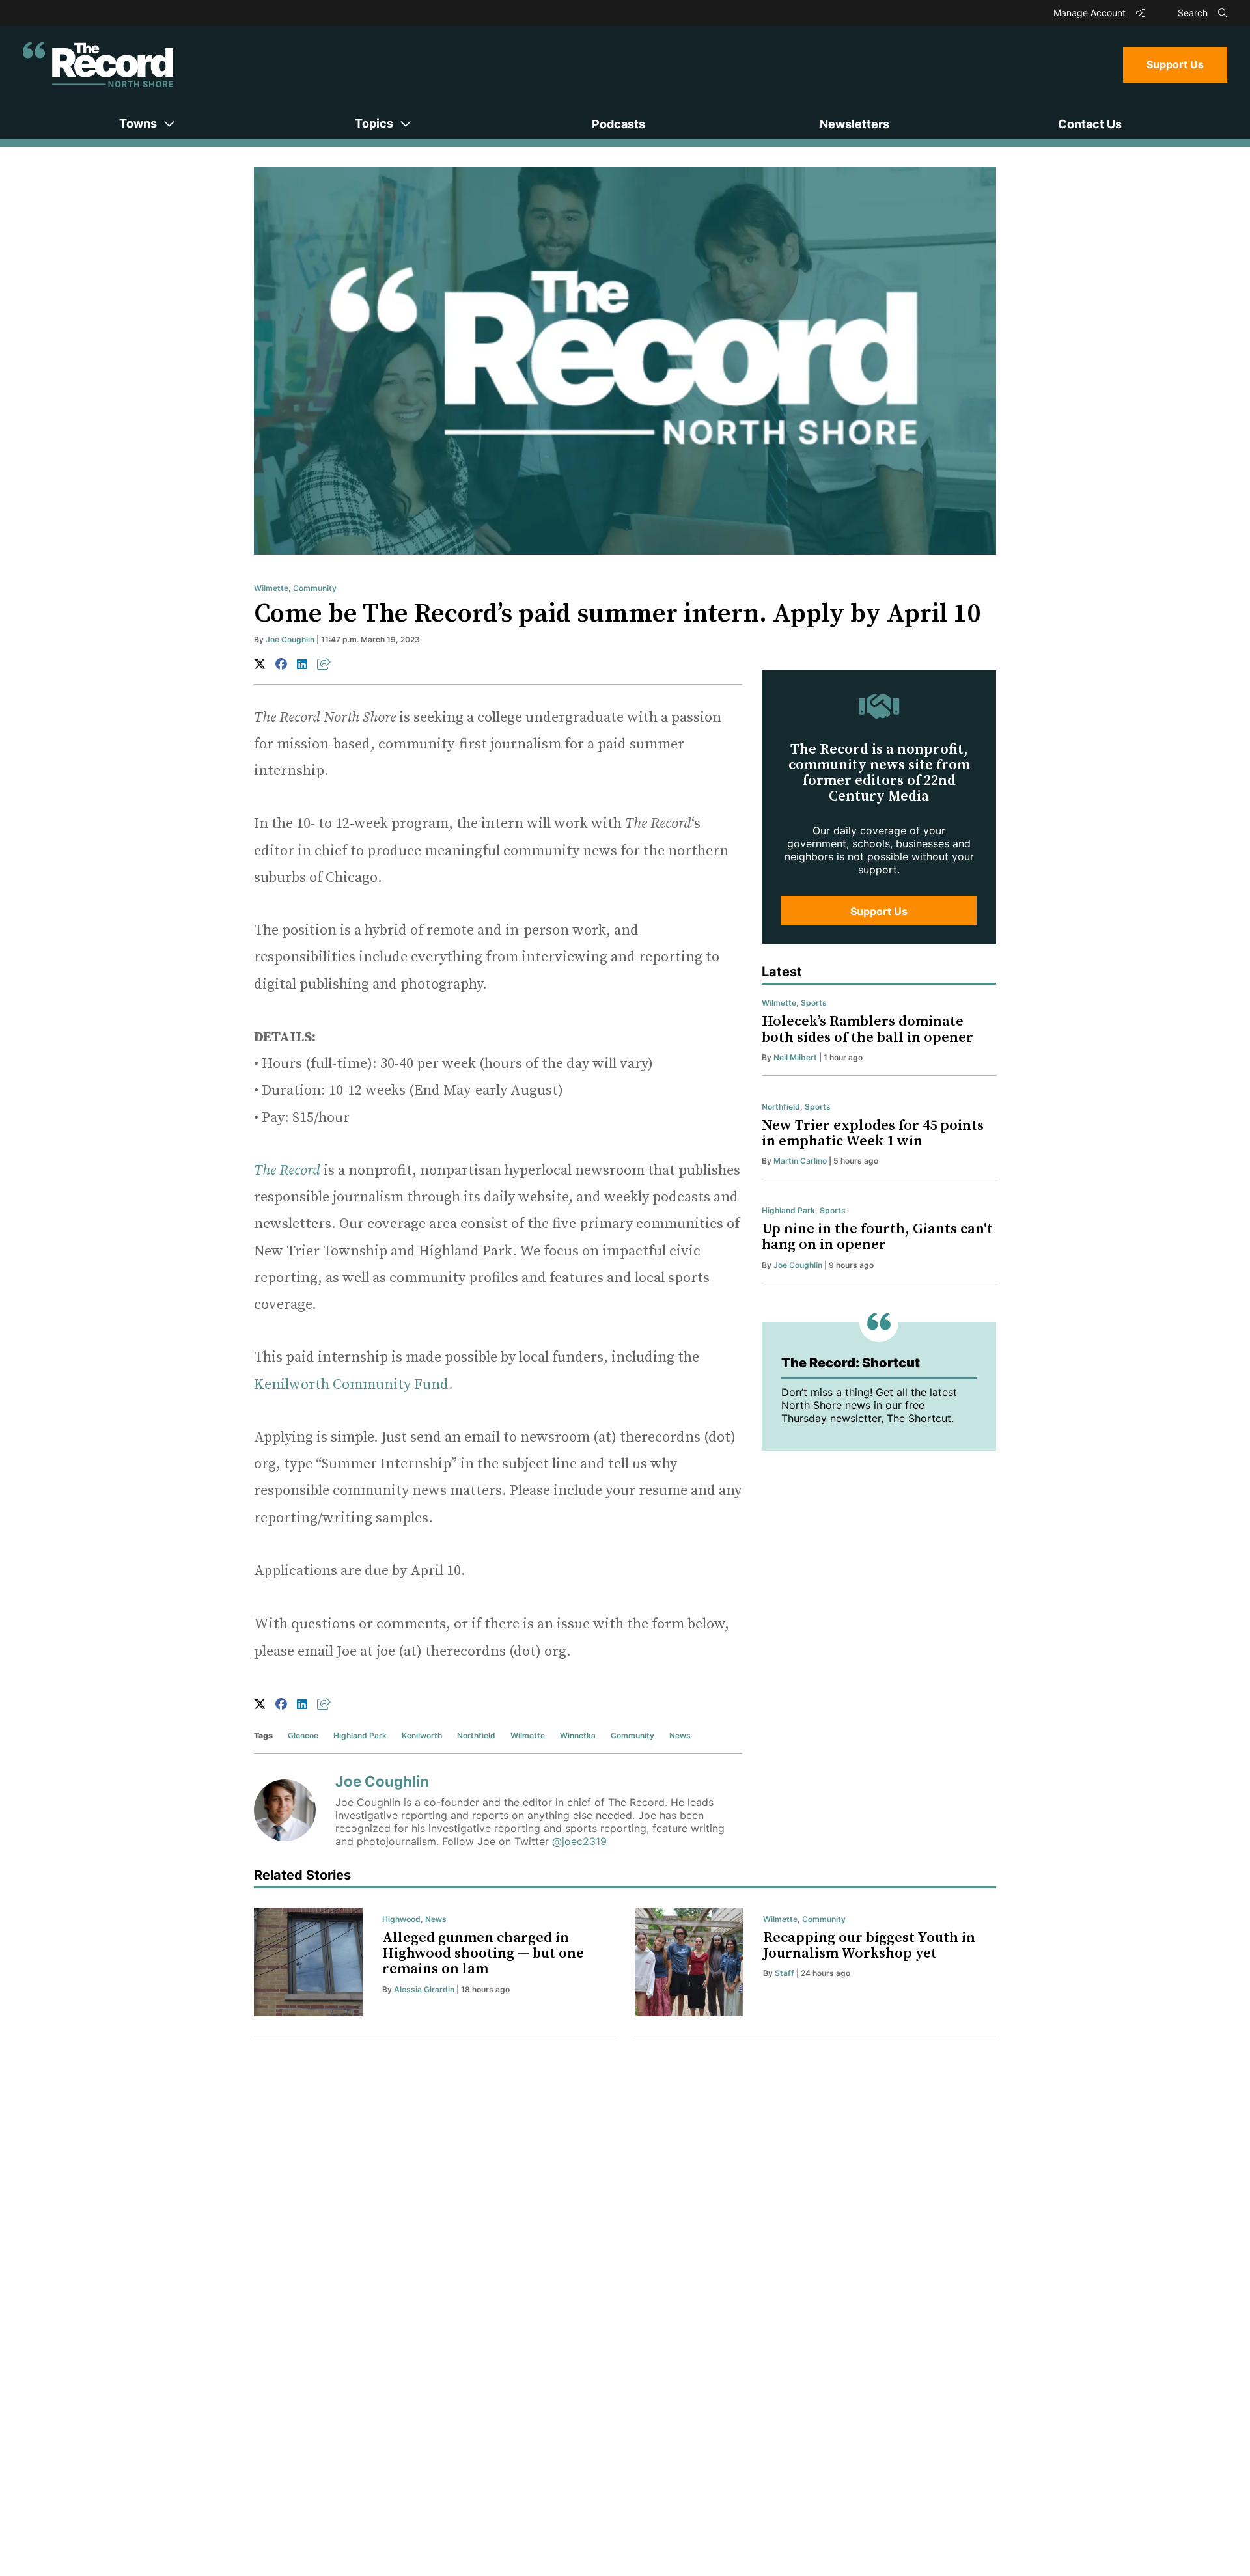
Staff (785, 1973)
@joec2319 (579, 1841)
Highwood (401, 1919)
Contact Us (1090, 124)
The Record (287, 1171)
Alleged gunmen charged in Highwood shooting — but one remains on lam (483, 1953)
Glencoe (303, 1735)
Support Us (1175, 64)
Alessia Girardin (424, 1989)
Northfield (476, 1735)
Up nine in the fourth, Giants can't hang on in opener (877, 1237)
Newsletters (854, 124)
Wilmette (271, 588)
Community (315, 588)
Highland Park (360, 1735)
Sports (814, 1003)
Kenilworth (422, 1735)
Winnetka (578, 1735)
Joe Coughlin (290, 639)
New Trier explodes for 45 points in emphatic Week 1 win (873, 1133)
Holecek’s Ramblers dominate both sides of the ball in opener (868, 1029)
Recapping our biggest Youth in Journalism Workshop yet (869, 1946)
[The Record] (98, 64)
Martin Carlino (800, 1161)
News (680, 1735)
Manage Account (1091, 13)
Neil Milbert (795, 1057)
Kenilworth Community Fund (351, 1385)
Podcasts (618, 124)
